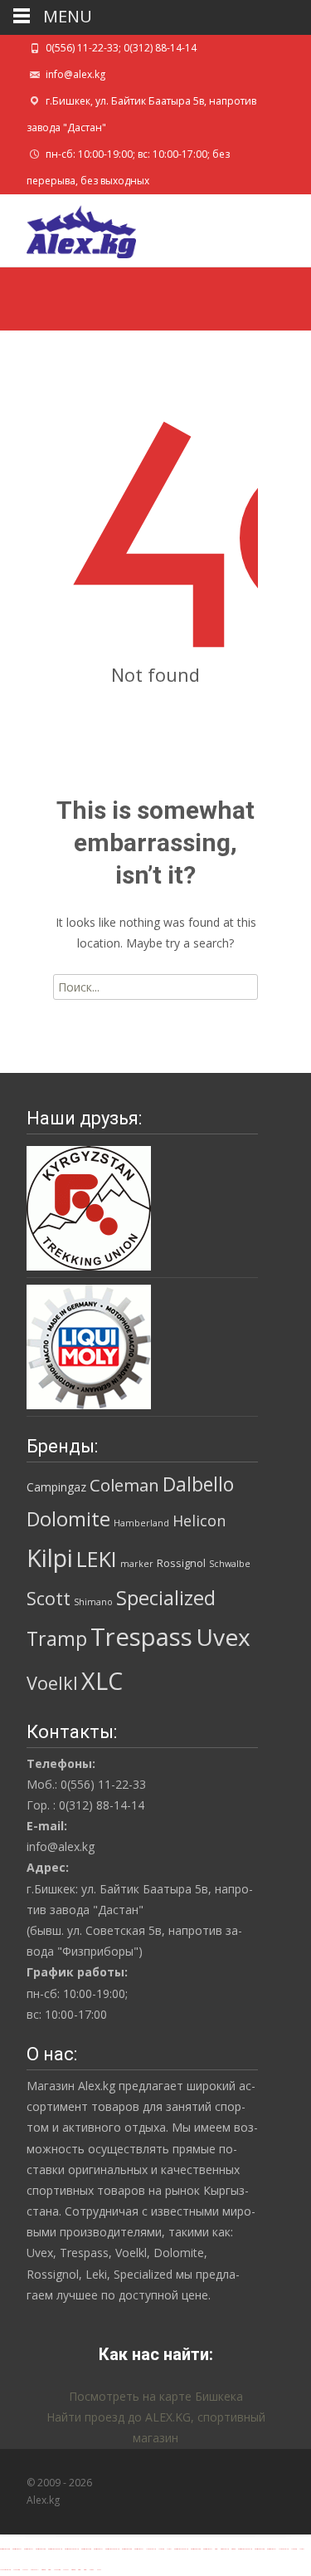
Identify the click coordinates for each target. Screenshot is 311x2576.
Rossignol (181, 1563)
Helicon (199, 1521)
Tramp (57, 1638)
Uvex (223, 1637)
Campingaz (56, 1487)
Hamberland (141, 1523)
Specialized (166, 1598)
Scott (49, 1598)
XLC (102, 1680)
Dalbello (198, 1484)
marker (137, 1564)
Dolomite (68, 1519)
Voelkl (52, 1683)
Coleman (124, 1485)
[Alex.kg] (68, 228)
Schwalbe (230, 1564)
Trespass (141, 1637)
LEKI (97, 1559)
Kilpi (50, 1558)
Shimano (93, 1602)
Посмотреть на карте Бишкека (156, 2396)
